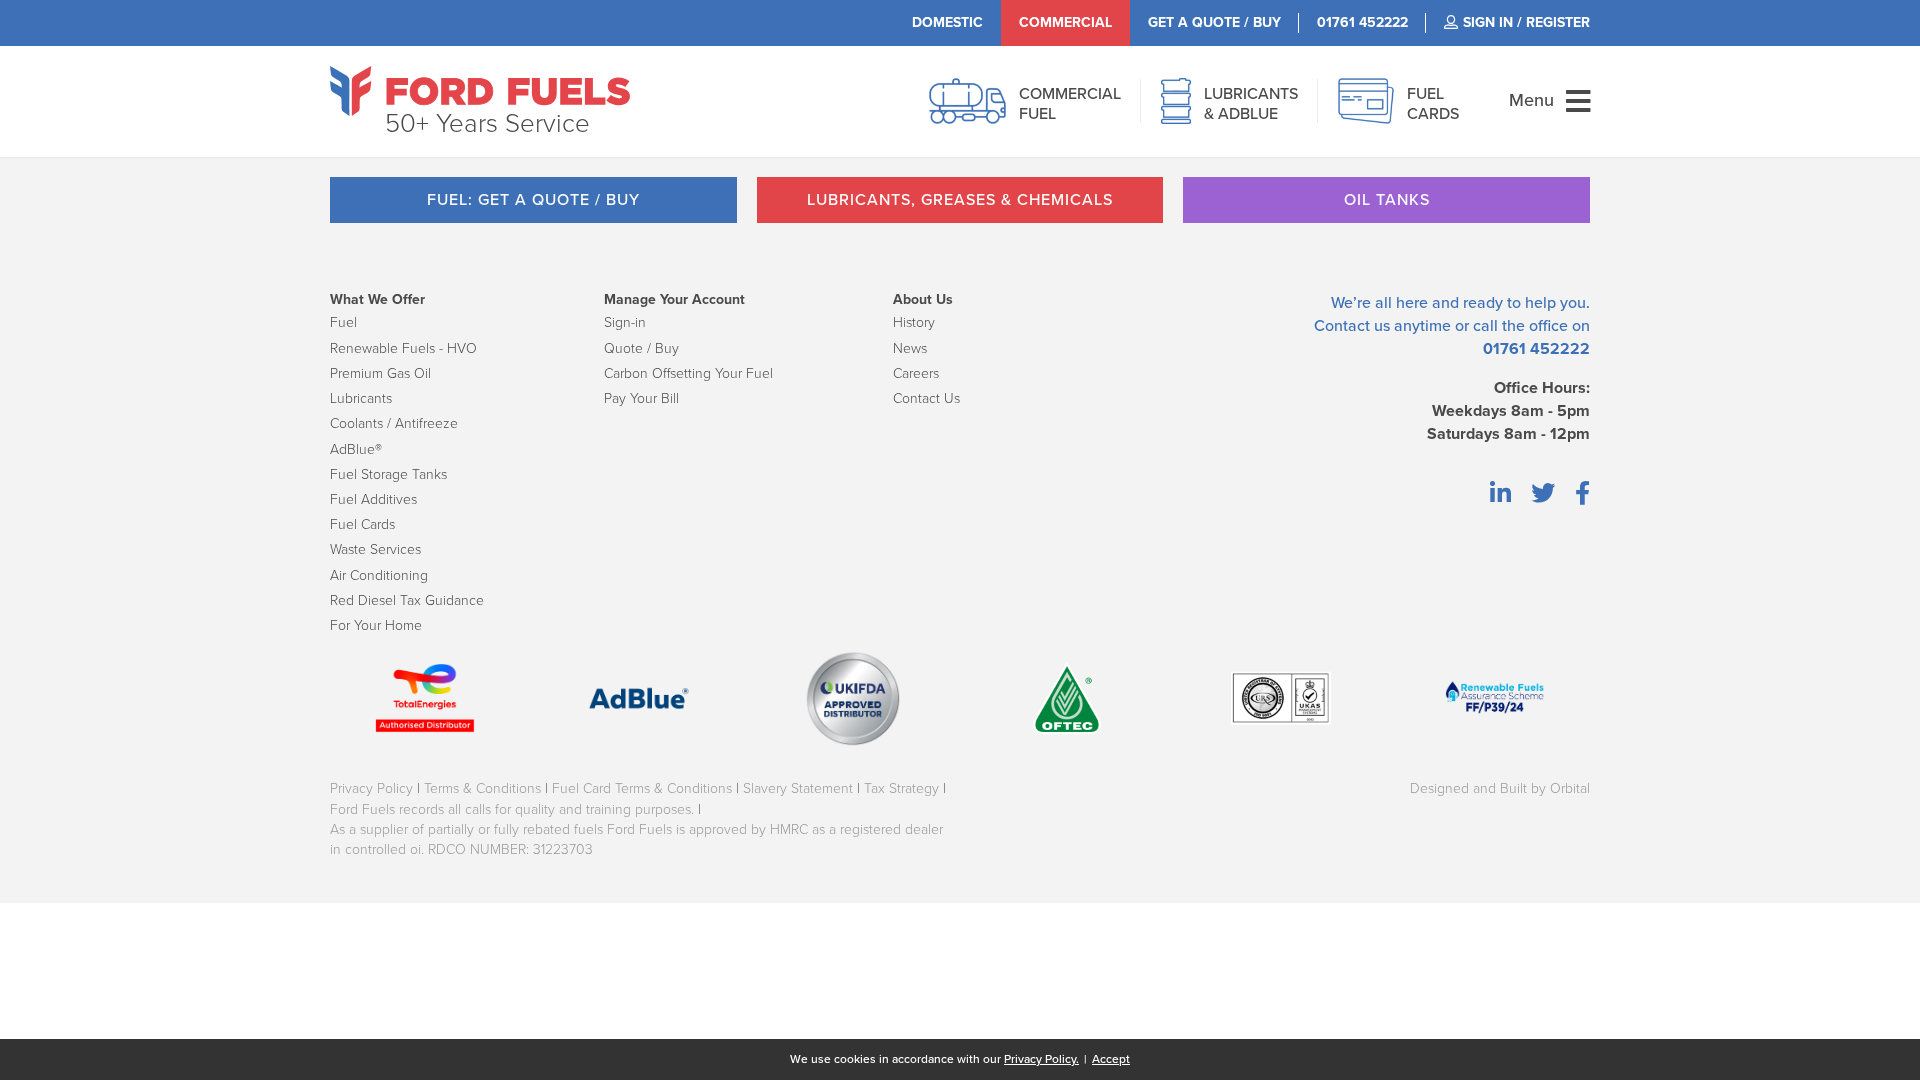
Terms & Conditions (482, 788)
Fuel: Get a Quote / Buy (533, 200)
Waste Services (375, 549)
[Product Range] (1176, 112)
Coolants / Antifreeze (394, 423)
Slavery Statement (798, 788)
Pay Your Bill (641, 398)
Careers (916, 373)
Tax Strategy (901, 788)
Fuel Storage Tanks (388, 474)
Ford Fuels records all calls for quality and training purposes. (512, 809)
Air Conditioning (379, 575)
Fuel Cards (362, 524)
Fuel (343, 322)
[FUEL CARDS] (1366, 112)
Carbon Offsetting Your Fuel (688, 373)
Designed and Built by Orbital (1500, 788)
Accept (1111, 1059)
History (914, 322)
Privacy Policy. (1041, 1059)
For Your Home (376, 625)
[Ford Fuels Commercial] (480, 91)
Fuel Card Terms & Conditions (642, 788)
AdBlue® (356, 449)
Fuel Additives (373, 499)
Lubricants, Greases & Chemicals (960, 200)
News (910, 348)
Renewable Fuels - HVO (403, 348)
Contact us (1352, 326)
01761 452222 (1536, 349)
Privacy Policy (371, 788)
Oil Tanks (1387, 200)
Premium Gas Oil (380, 373)
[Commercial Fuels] (967, 112)
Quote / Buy (641, 348)
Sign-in (625, 322)
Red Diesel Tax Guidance (407, 600)
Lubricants (361, 398)
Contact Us (926, 398)
